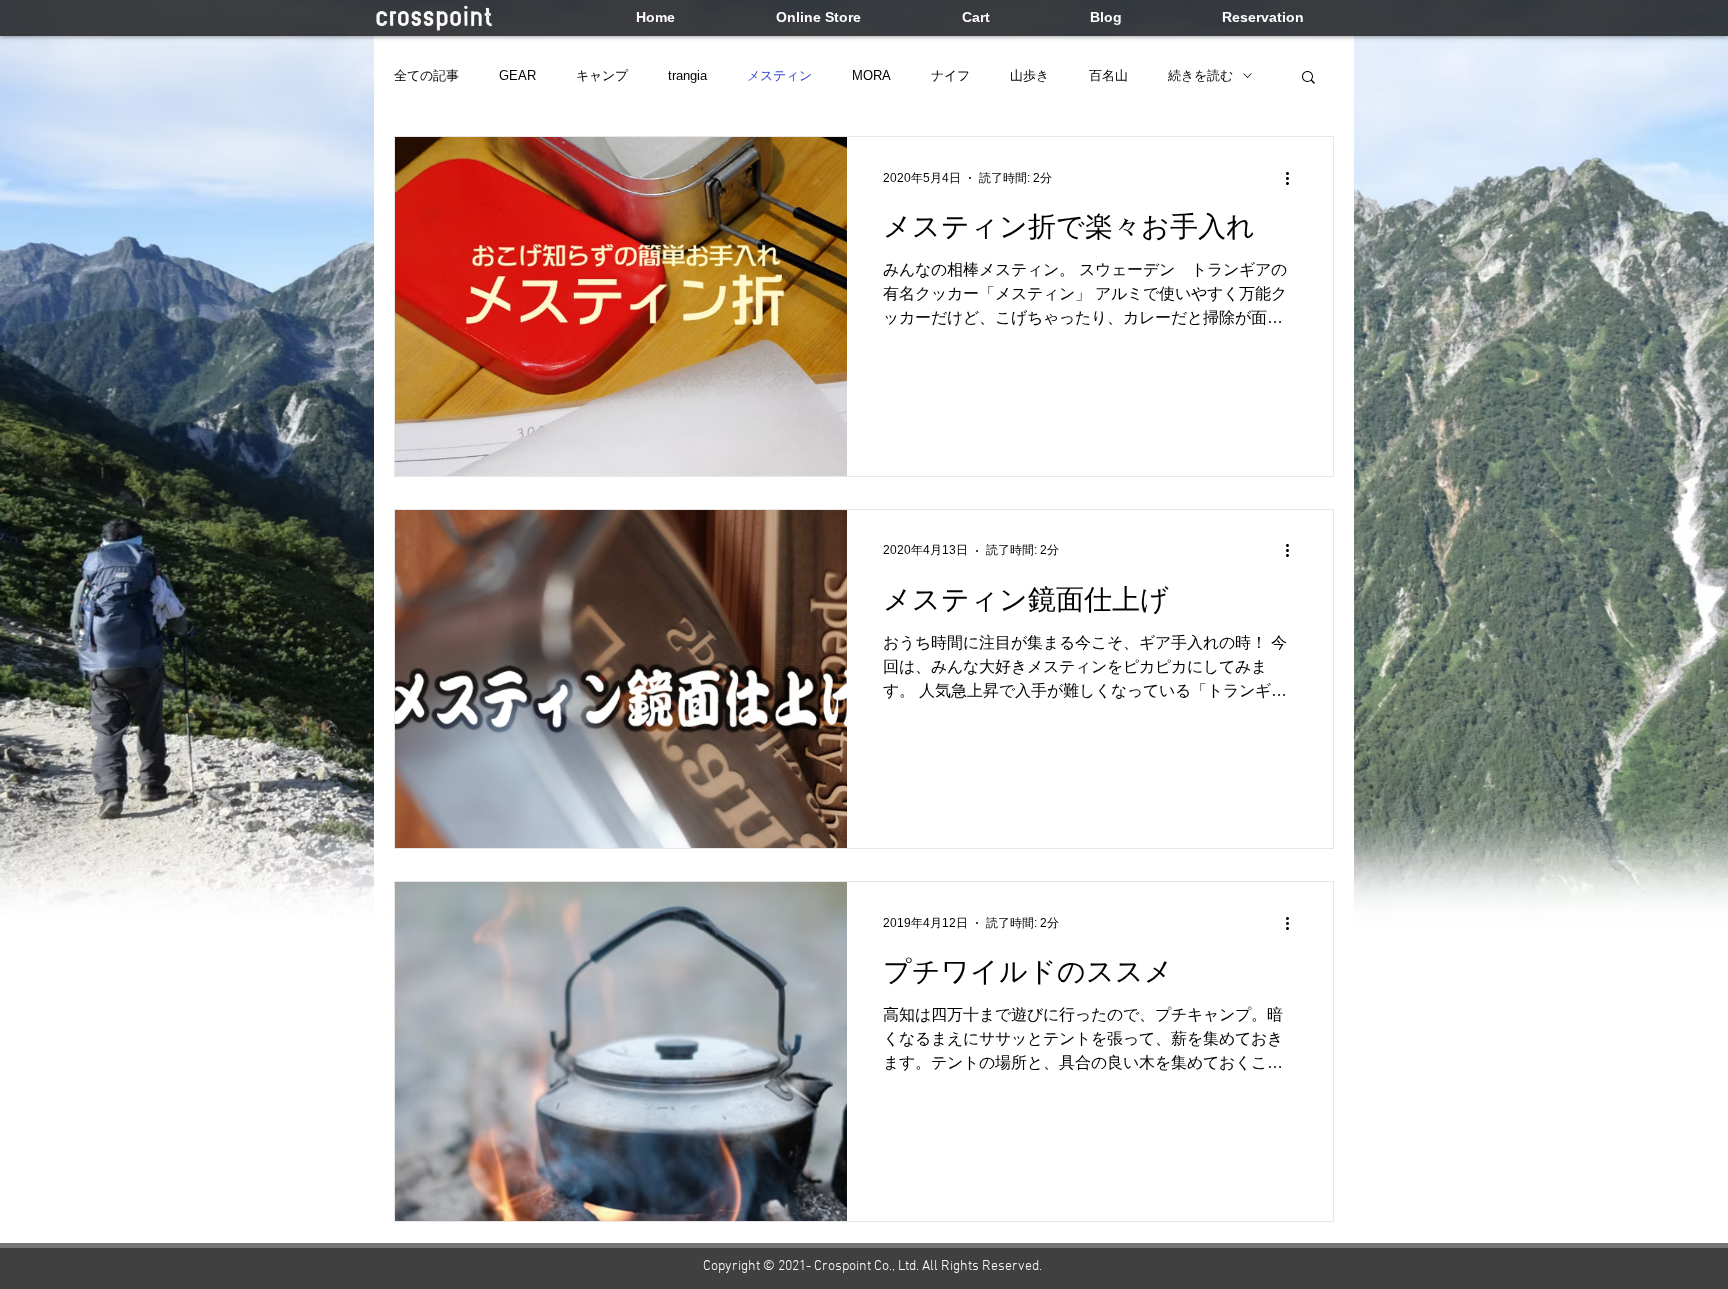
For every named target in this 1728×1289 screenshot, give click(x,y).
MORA (871, 75)
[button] (1308, 78)
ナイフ (950, 75)
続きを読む (1200, 75)
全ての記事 (426, 75)
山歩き (1029, 75)
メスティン (779, 75)
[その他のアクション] (1294, 178)
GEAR (517, 75)
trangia (687, 75)
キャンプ (602, 75)
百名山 (1108, 75)
